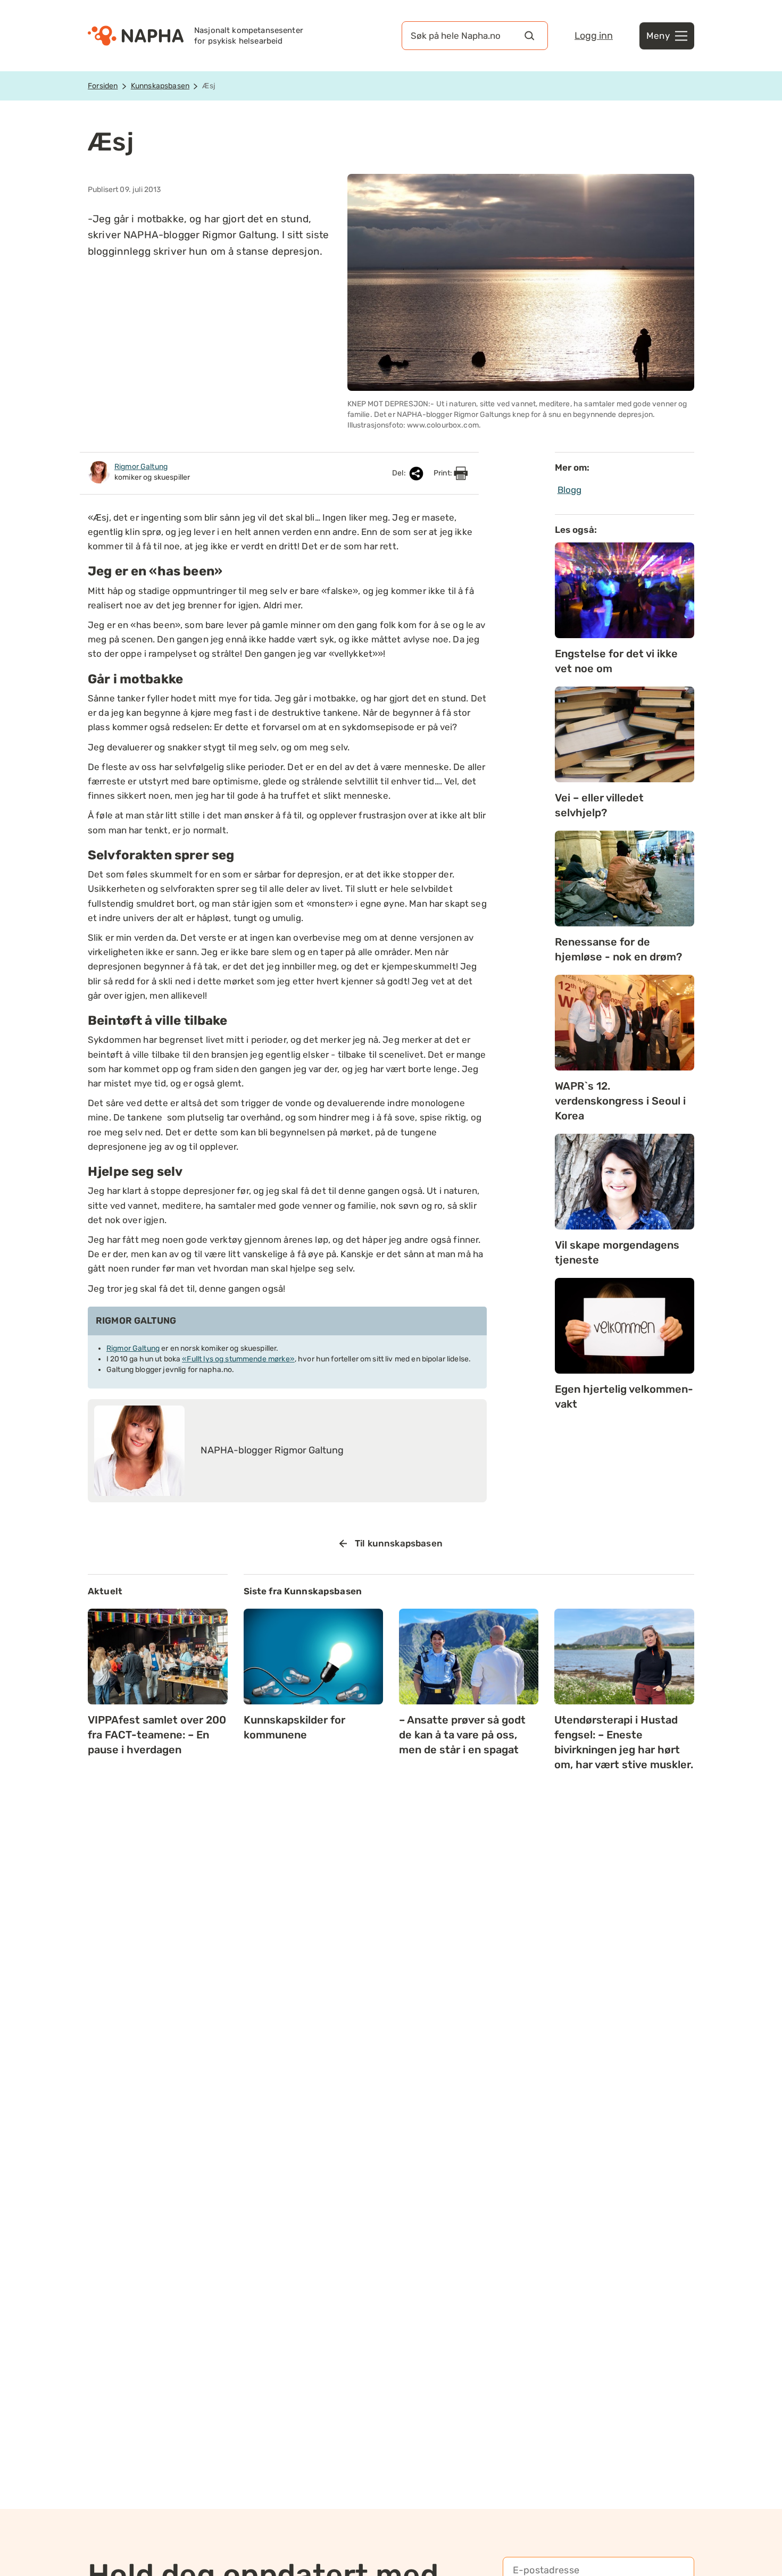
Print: (444, 473)
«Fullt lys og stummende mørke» (238, 1359)
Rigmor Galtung (133, 1348)
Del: (400, 473)
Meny (658, 36)
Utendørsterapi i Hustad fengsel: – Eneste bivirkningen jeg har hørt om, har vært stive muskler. (624, 1742)
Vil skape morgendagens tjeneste (617, 1252)
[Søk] (529, 36)
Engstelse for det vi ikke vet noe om (616, 661)
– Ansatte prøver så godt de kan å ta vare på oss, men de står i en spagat (462, 1735)
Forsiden (103, 86)
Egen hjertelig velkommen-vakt (624, 1396)
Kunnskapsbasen (160, 86)
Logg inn (594, 36)
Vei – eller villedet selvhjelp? (599, 805)
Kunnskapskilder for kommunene (294, 1727)
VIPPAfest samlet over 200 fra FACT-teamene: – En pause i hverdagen (157, 1735)
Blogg (570, 490)
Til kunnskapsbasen (399, 1543)
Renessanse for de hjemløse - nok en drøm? (618, 949)
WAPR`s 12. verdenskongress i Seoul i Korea (620, 1101)
